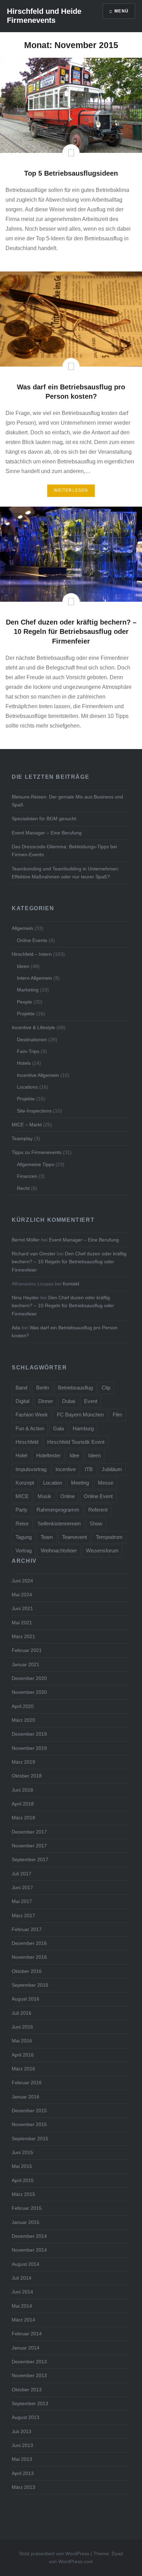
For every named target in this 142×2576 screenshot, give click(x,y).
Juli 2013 (22, 2431)
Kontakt (71, 1284)
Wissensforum (102, 1550)
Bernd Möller (26, 1240)
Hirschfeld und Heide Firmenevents (44, 16)
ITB (89, 1469)
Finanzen (27, 1176)
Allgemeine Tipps (35, 1164)
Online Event (98, 1496)
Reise (22, 1524)
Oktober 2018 (27, 1776)
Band (21, 1388)
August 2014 (26, 2264)
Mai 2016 (22, 2041)
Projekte (26, 1014)
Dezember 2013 (29, 2362)
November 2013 (29, 2375)
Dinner (46, 1401)
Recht (23, 1188)
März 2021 (23, 1636)
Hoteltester (48, 1455)
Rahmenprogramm (58, 1510)
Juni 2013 (22, 2445)
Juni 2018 (22, 1790)
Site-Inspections (34, 1111)
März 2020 (23, 1720)
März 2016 (23, 2069)
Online (68, 1496)
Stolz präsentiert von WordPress (54, 2554)
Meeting (80, 1483)
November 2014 (29, 2250)
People (24, 1002)
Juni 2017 (22, 1887)
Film (118, 1415)
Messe (106, 1483)
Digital (22, 1401)
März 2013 (23, 2487)
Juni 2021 (22, 1608)
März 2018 (23, 1818)
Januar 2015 (26, 2222)
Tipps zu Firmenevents (37, 1152)
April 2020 (23, 1706)
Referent (98, 1510)
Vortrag (24, 1550)
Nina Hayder (25, 1298)
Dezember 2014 (29, 2236)
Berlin (43, 1388)
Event (91, 1401)
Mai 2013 (22, 2459)
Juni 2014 (22, 2292)
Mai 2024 (22, 1595)
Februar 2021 (27, 1650)
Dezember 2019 (29, 1734)
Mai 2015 (22, 2166)
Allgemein (22, 928)
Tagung (24, 1537)
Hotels (24, 1063)
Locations (27, 1087)
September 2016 (30, 1985)
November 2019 (29, 1748)
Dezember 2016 (29, 1943)
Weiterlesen (71, 490)
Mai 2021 (22, 1623)
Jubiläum (112, 1469)
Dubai (69, 1401)
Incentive (66, 1469)
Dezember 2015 (29, 2111)
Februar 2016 (27, 2083)
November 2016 (29, 1957)
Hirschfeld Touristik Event (76, 1442)
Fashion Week (32, 1415)
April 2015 (23, 2180)
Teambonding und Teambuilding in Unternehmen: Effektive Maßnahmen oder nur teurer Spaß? (65, 873)
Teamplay (22, 1138)
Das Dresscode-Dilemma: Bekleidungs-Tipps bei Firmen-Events (64, 851)
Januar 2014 (26, 2348)
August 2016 (26, 1999)
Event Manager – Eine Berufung (47, 833)
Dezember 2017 (29, 1832)
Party (22, 1510)
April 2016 (23, 2055)
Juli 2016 (22, 2013)
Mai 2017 (22, 1901)
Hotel (21, 1455)
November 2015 (29, 2124)
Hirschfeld (27, 1442)
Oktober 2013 (27, 2390)
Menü (121, 11)
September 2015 (30, 2139)
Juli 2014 (22, 2278)
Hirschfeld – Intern (32, 954)
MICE (22, 1496)
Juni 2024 (22, 1581)
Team (47, 1537)
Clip (106, 1388)
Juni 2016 (22, 2027)
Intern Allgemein (34, 978)
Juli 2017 (22, 1874)
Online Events (32, 940)
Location (53, 1483)
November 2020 (29, 1692)
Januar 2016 (26, 2097)
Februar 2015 (27, 2208)
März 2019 (23, 1762)
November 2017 (29, 1846)
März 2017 (23, 1915)
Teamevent (74, 1537)
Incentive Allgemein (38, 1075)
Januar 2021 (26, 1664)
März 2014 (23, 2320)
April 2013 (23, 2473)
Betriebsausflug (75, 1388)
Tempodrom (109, 1537)
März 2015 (23, 2194)
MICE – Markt (27, 1125)
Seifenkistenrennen (59, 1524)
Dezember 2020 (29, 1678)
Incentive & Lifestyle (33, 1027)
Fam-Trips (28, 1051)
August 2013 (26, 2417)
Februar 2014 (27, 2334)
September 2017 (30, 1859)
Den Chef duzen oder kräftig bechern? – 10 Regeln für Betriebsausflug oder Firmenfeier (69, 1262)
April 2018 (23, 1804)
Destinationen (32, 1040)
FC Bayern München (80, 1415)
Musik (44, 1496)
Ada (16, 1328)
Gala (58, 1428)
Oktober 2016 (27, 1971)
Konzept (25, 1483)
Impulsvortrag (31, 1469)
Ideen (23, 966)
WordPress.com (76, 2561)
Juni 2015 (22, 2152)
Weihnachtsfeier (59, 1550)
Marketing (28, 990)
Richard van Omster (34, 1254)
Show (96, 1524)
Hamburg (83, 1428)
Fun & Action (30, 1428)
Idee (74, 1455)
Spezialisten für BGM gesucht (44, 819)
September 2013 (30, 2403)
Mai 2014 (22, 2306)
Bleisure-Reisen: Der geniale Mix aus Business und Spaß (67, 801)
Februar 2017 (27, 1929)
